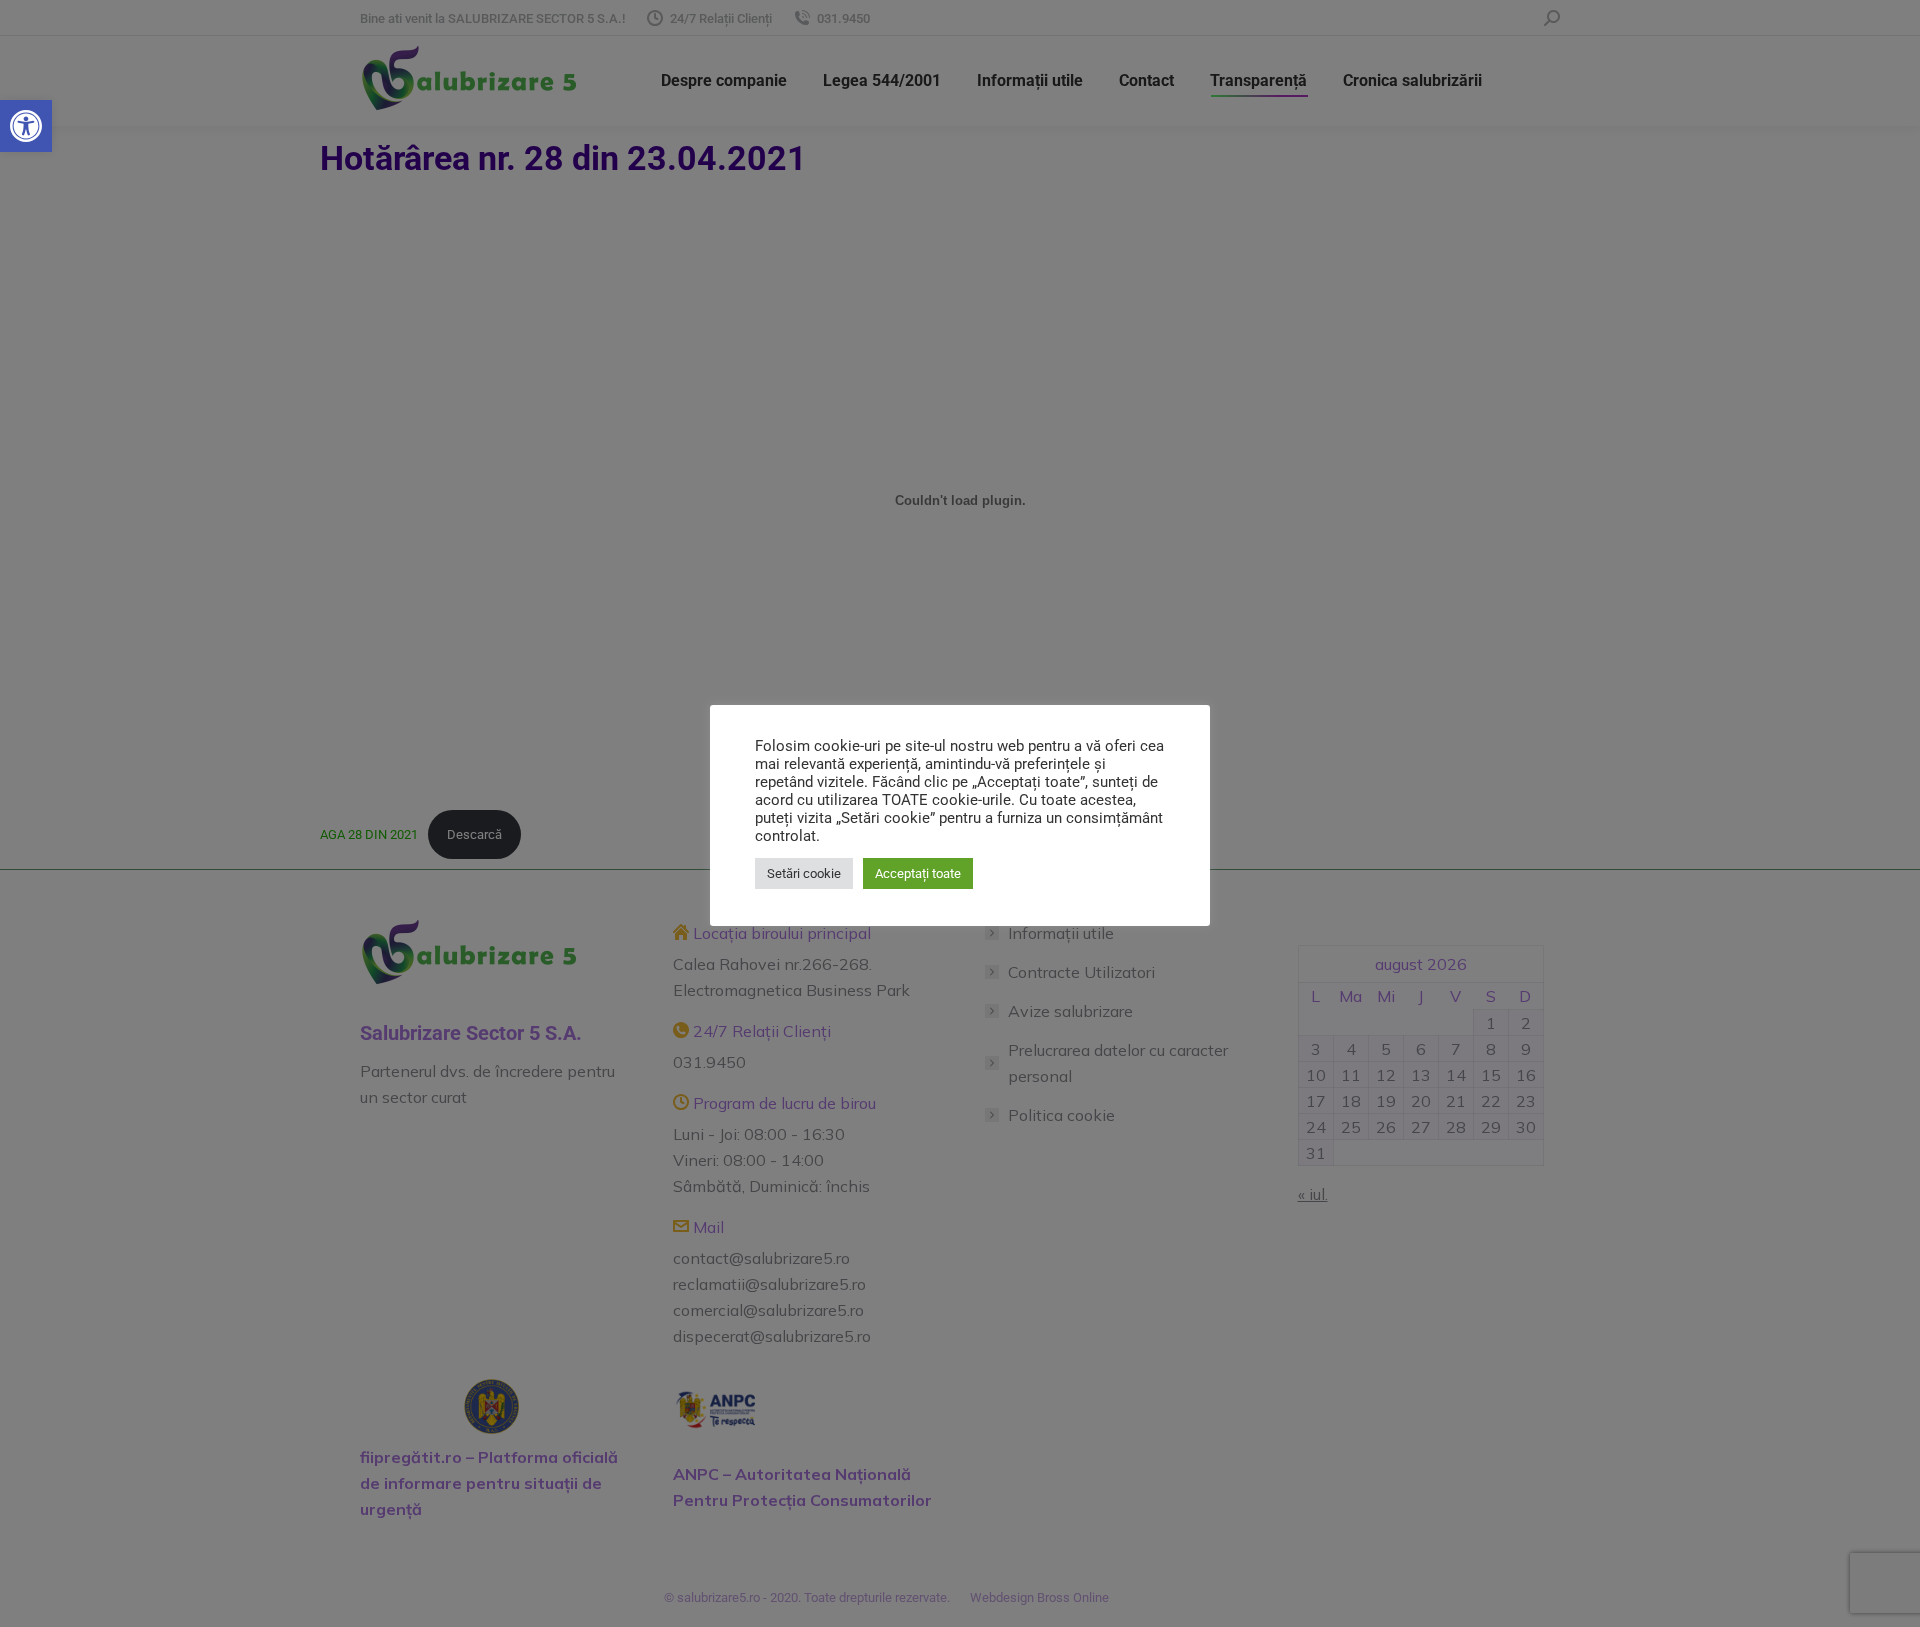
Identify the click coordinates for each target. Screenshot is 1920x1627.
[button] (26, 126)
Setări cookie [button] (804, 873)
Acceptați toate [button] (918, 873)
